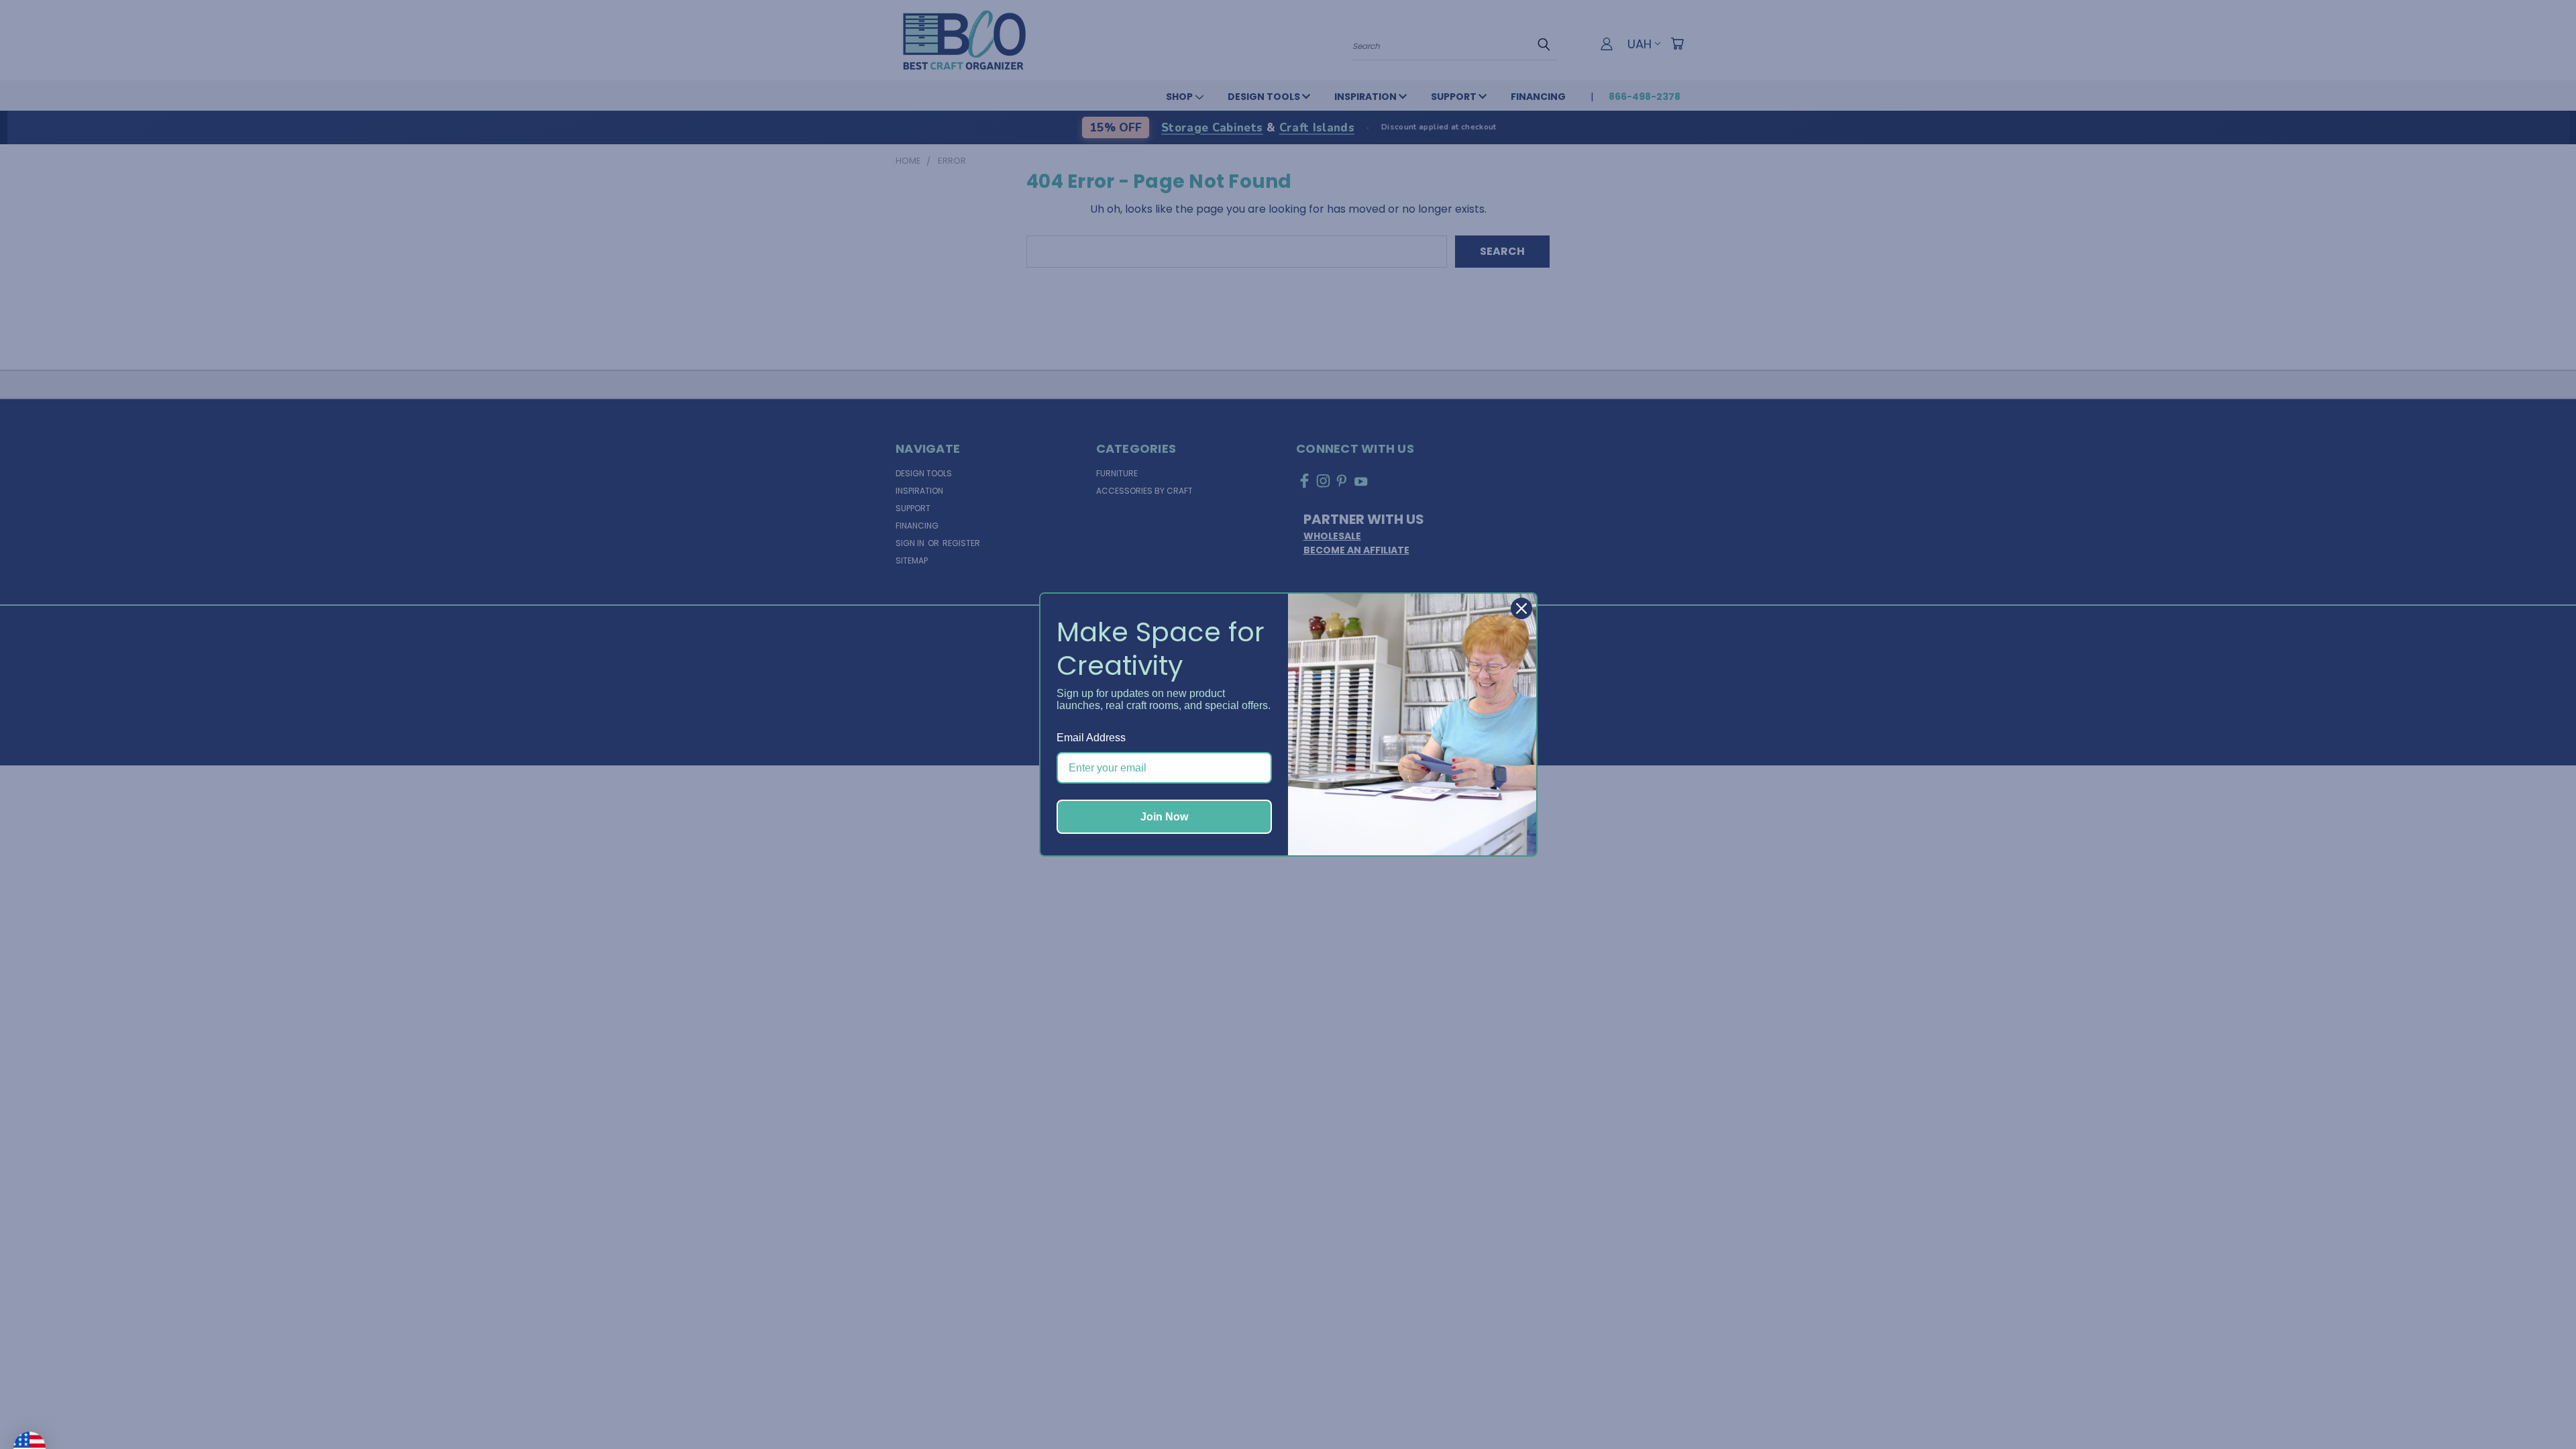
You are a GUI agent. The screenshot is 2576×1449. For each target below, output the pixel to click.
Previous (2538, 1407)
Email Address (1091, 738)
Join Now (1164, 817)
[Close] (1521, 608)
